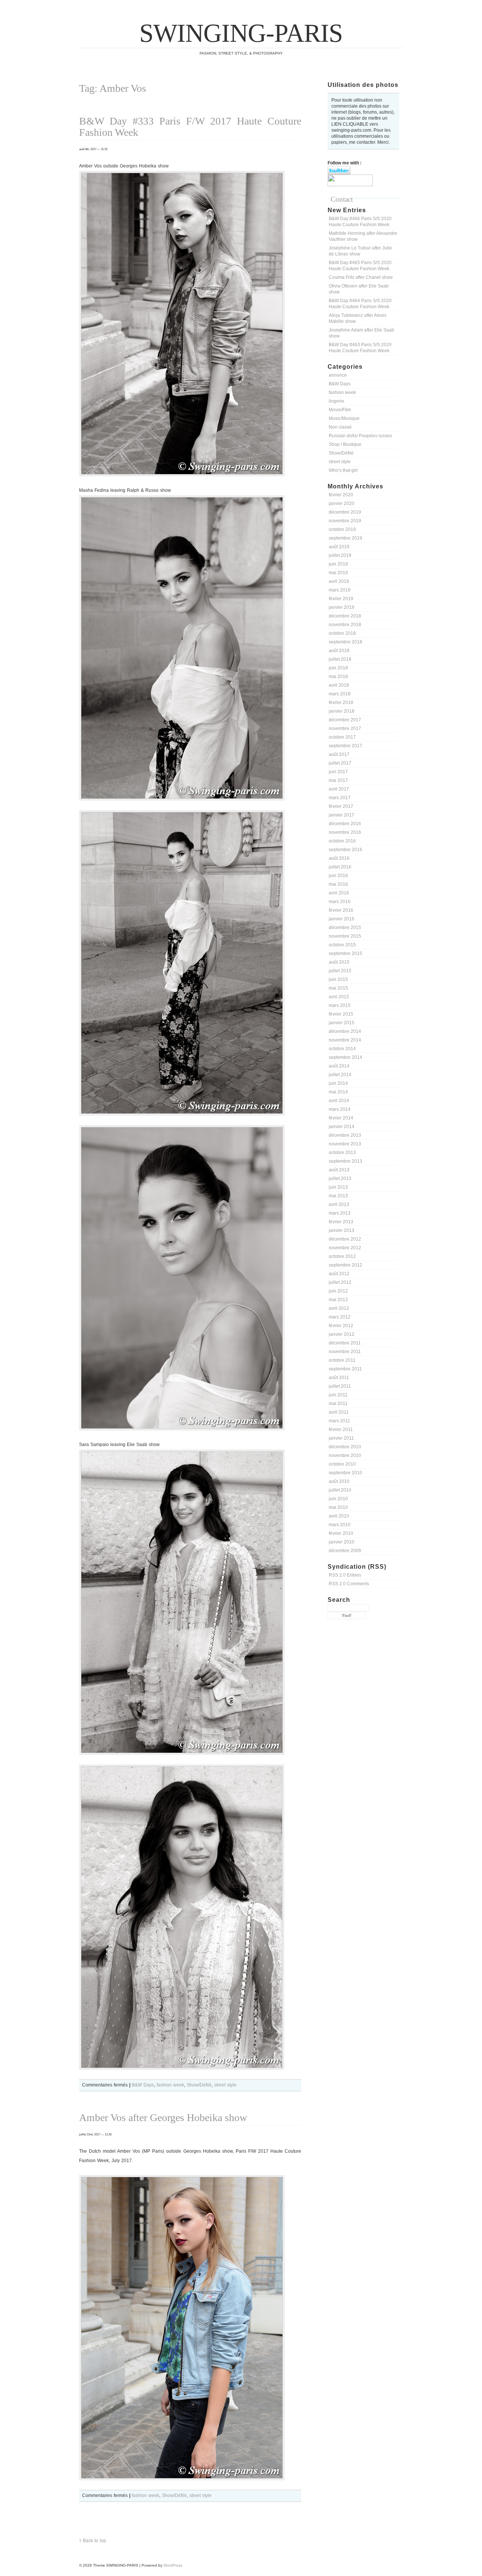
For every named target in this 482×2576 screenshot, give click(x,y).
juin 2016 (338, 876)
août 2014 (339, 1066)
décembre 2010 (345, 1447)
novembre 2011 (345, 1352)
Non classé (340, 427)
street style (340, 462)
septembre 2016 (345, 850)
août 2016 (339, 858)
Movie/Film (340, 410)
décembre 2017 (345, 720)
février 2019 (341, 599)
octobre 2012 (342, 1256)
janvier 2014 (342, 1127)
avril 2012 (339, 1308)
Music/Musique (344, 418)
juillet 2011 (340, 1386)
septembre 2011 (345, 1369)
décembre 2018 (345, 616)
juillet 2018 (340, 659)
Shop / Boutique (345, 444)
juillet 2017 (340, 763)
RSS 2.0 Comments (349, 1584)
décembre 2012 (345, 1239)
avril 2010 (339, 1516)
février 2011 (341, 1429)
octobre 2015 (342, 945)
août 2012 (339, 1274)
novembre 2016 (345, 832)
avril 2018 (339, 685)
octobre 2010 (342, 1464)
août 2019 (339, 547)
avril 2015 (339, 997)
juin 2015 (338, 979)
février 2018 (341, 703)
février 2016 (341, 910)
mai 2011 (338, 1404)
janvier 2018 (342, 711)
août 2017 (339, 754)
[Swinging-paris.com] (350, 185)
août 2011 (339, 1378)
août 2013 (339, 1170)
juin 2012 (338, 1291)
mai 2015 (338, 988)
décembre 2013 (345, 1135)
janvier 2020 (342, 503)
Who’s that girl (343, 470)
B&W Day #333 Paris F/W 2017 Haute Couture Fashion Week (190, 127)
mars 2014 (340, 1109)
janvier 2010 (342, 1542)
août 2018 (339, 651)
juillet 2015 (340, 971)
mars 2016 (340, 902)
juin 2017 (338, 772)
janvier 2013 (342, 1230)
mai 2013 (338, 1196)
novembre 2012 (345, 1248)
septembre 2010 (345, 1473)
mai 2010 (338, 1507)
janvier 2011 (341, 1438)
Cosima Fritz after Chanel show (361, 277)
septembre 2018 (345, 642)
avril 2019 (339, 581)
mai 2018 (338, 677)
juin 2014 (338, 1083)
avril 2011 (339, 1412)
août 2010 (339, 1481)
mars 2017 (340, 798)
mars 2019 (340, 590)
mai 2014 (338, 1092)
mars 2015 (340, 1005)
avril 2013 (339, 1204)
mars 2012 (340, 1317)
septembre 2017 (345, 746)
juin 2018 (338, 668)
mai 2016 (338, 884)
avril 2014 (339, 1101)
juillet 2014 (340, 1075)
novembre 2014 (345, 1040)
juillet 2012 (340, 1282)
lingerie (336, 401)
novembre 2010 (345, 1455)
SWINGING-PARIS (241, 33)
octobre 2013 (342, 1153)
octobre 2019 (342, 529)
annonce (338, 375)
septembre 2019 (345, 538)
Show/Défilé (341, 453)
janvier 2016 (342, 919)
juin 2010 (338, 1499)
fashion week (342, 392)
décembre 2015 (345, 928)
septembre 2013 (345, 1161)
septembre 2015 (345, 953)
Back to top (95, 2541)
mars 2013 (340, 1213)
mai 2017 (338, 780)
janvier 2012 (342, 1334)
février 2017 (341, 806)
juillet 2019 (340, 555)
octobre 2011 (342, 1360)
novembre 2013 (345, 1144)
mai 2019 (338, 573)
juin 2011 (338, 1395)
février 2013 (341, 1222)
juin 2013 (338, 1187)
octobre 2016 (342, 841)
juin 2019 (338, 564)
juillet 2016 (340, 867)
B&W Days (340, 384)
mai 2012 (338, 1300)
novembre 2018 (345, 625)
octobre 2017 (342, 737)
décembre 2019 (345, 512)
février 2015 (341, 1014)
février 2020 (341, 495)
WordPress (173, 2565)
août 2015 (339, 962)
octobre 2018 (342, 633)
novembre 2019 (345, 521)
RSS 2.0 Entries (345, 1575)
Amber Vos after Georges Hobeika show (163, 2118)
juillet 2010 (340, 1490)
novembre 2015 (345, 936)
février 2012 (341, 1326)
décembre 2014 (345, 1031)
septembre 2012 (345, 1265)
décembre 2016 (345, 824)
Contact (342, 199)
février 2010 (341, 1533)
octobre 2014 (342, 1049)
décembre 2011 (345, 1343)
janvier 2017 (342, 815)
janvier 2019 (342, 607)
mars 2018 (340, 694)
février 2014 (341, 1118)
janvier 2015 (342, 1023)
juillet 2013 (340, 1179)
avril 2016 (339, 893)
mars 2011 (339, 1421)
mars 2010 (340, 1525)
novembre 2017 (345, 728)
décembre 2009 (345, 1551)
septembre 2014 (345, 1057)
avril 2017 (339, 789)
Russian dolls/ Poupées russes (360, 436)
